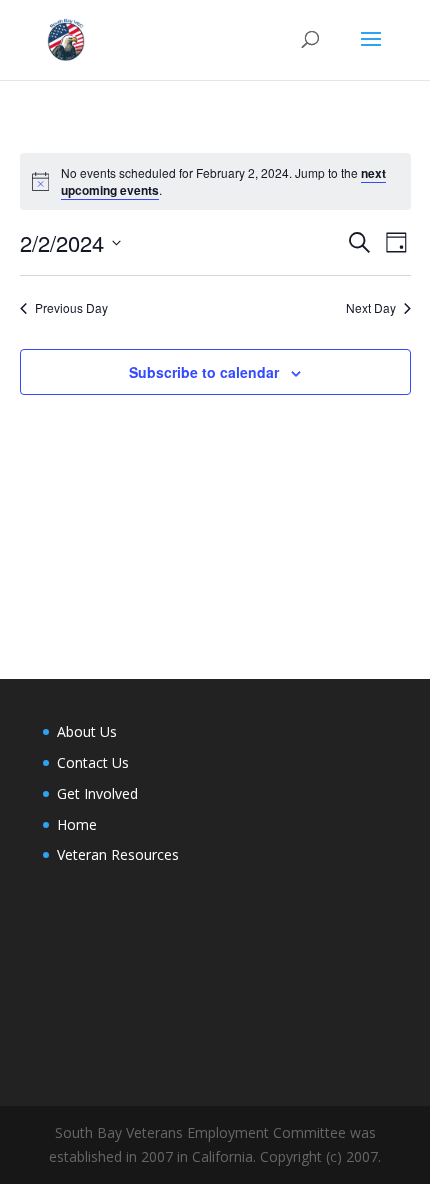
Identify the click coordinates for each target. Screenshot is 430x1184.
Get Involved (97, 793)
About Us (87, 731)
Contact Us (93, 762)
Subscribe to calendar (204, 372)
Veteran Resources (118, 854)
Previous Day (71, 308)
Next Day (371, 308)
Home (77, 824)
